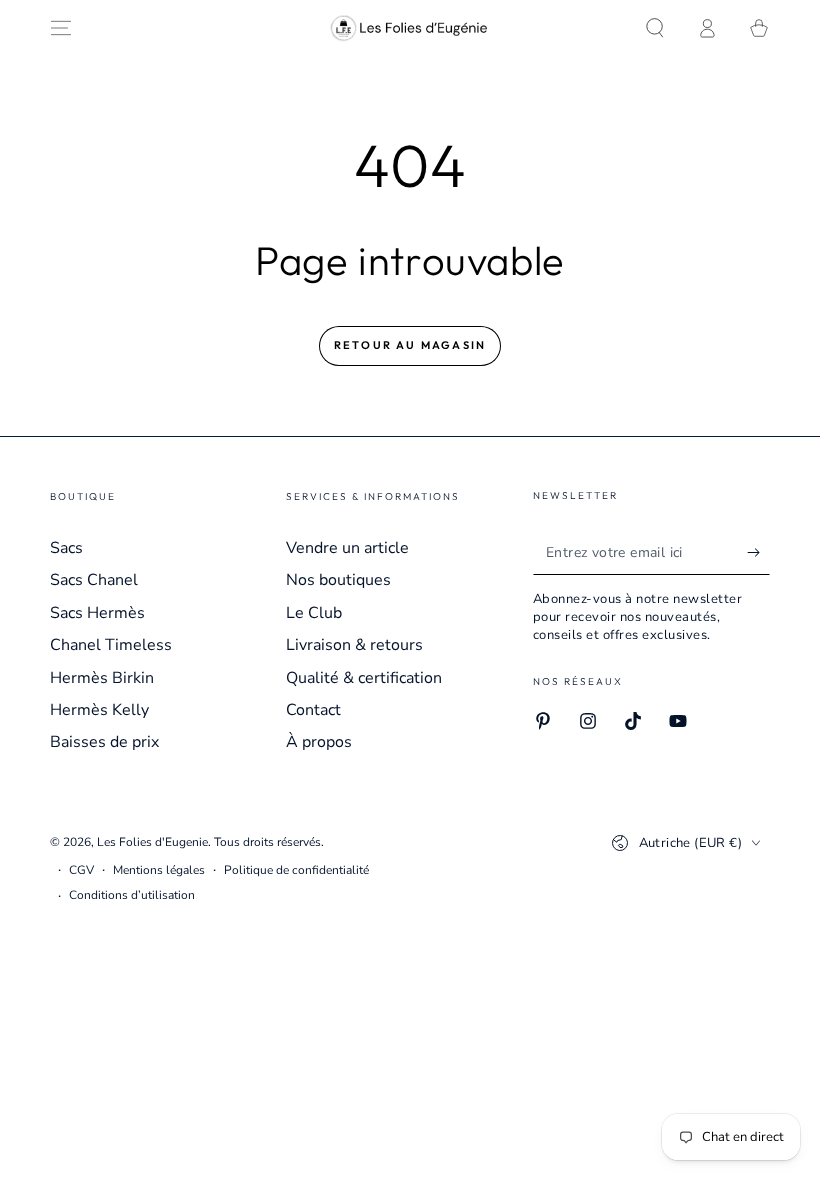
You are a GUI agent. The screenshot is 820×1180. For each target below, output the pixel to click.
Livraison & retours (354, 645)
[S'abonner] (758, 552)
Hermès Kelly (99, 710)
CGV (81, 870)
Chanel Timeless (111, 645)
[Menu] (61, 28)
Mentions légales (159, 870)
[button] (655, 28)
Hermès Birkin (102, 678)
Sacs (66, 548)
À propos (319, 742)
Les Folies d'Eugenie (152, 842)
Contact (313, 710)
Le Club (314, 613)
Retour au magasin (410, 345)
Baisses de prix (104, 742)
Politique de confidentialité (296, 870)
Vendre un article (347, 548)
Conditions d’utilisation (132, 895)
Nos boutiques (338, 580)
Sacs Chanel (94, 580)
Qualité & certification (364, 678)
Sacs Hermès (97, 613)
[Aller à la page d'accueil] (410, 28)
